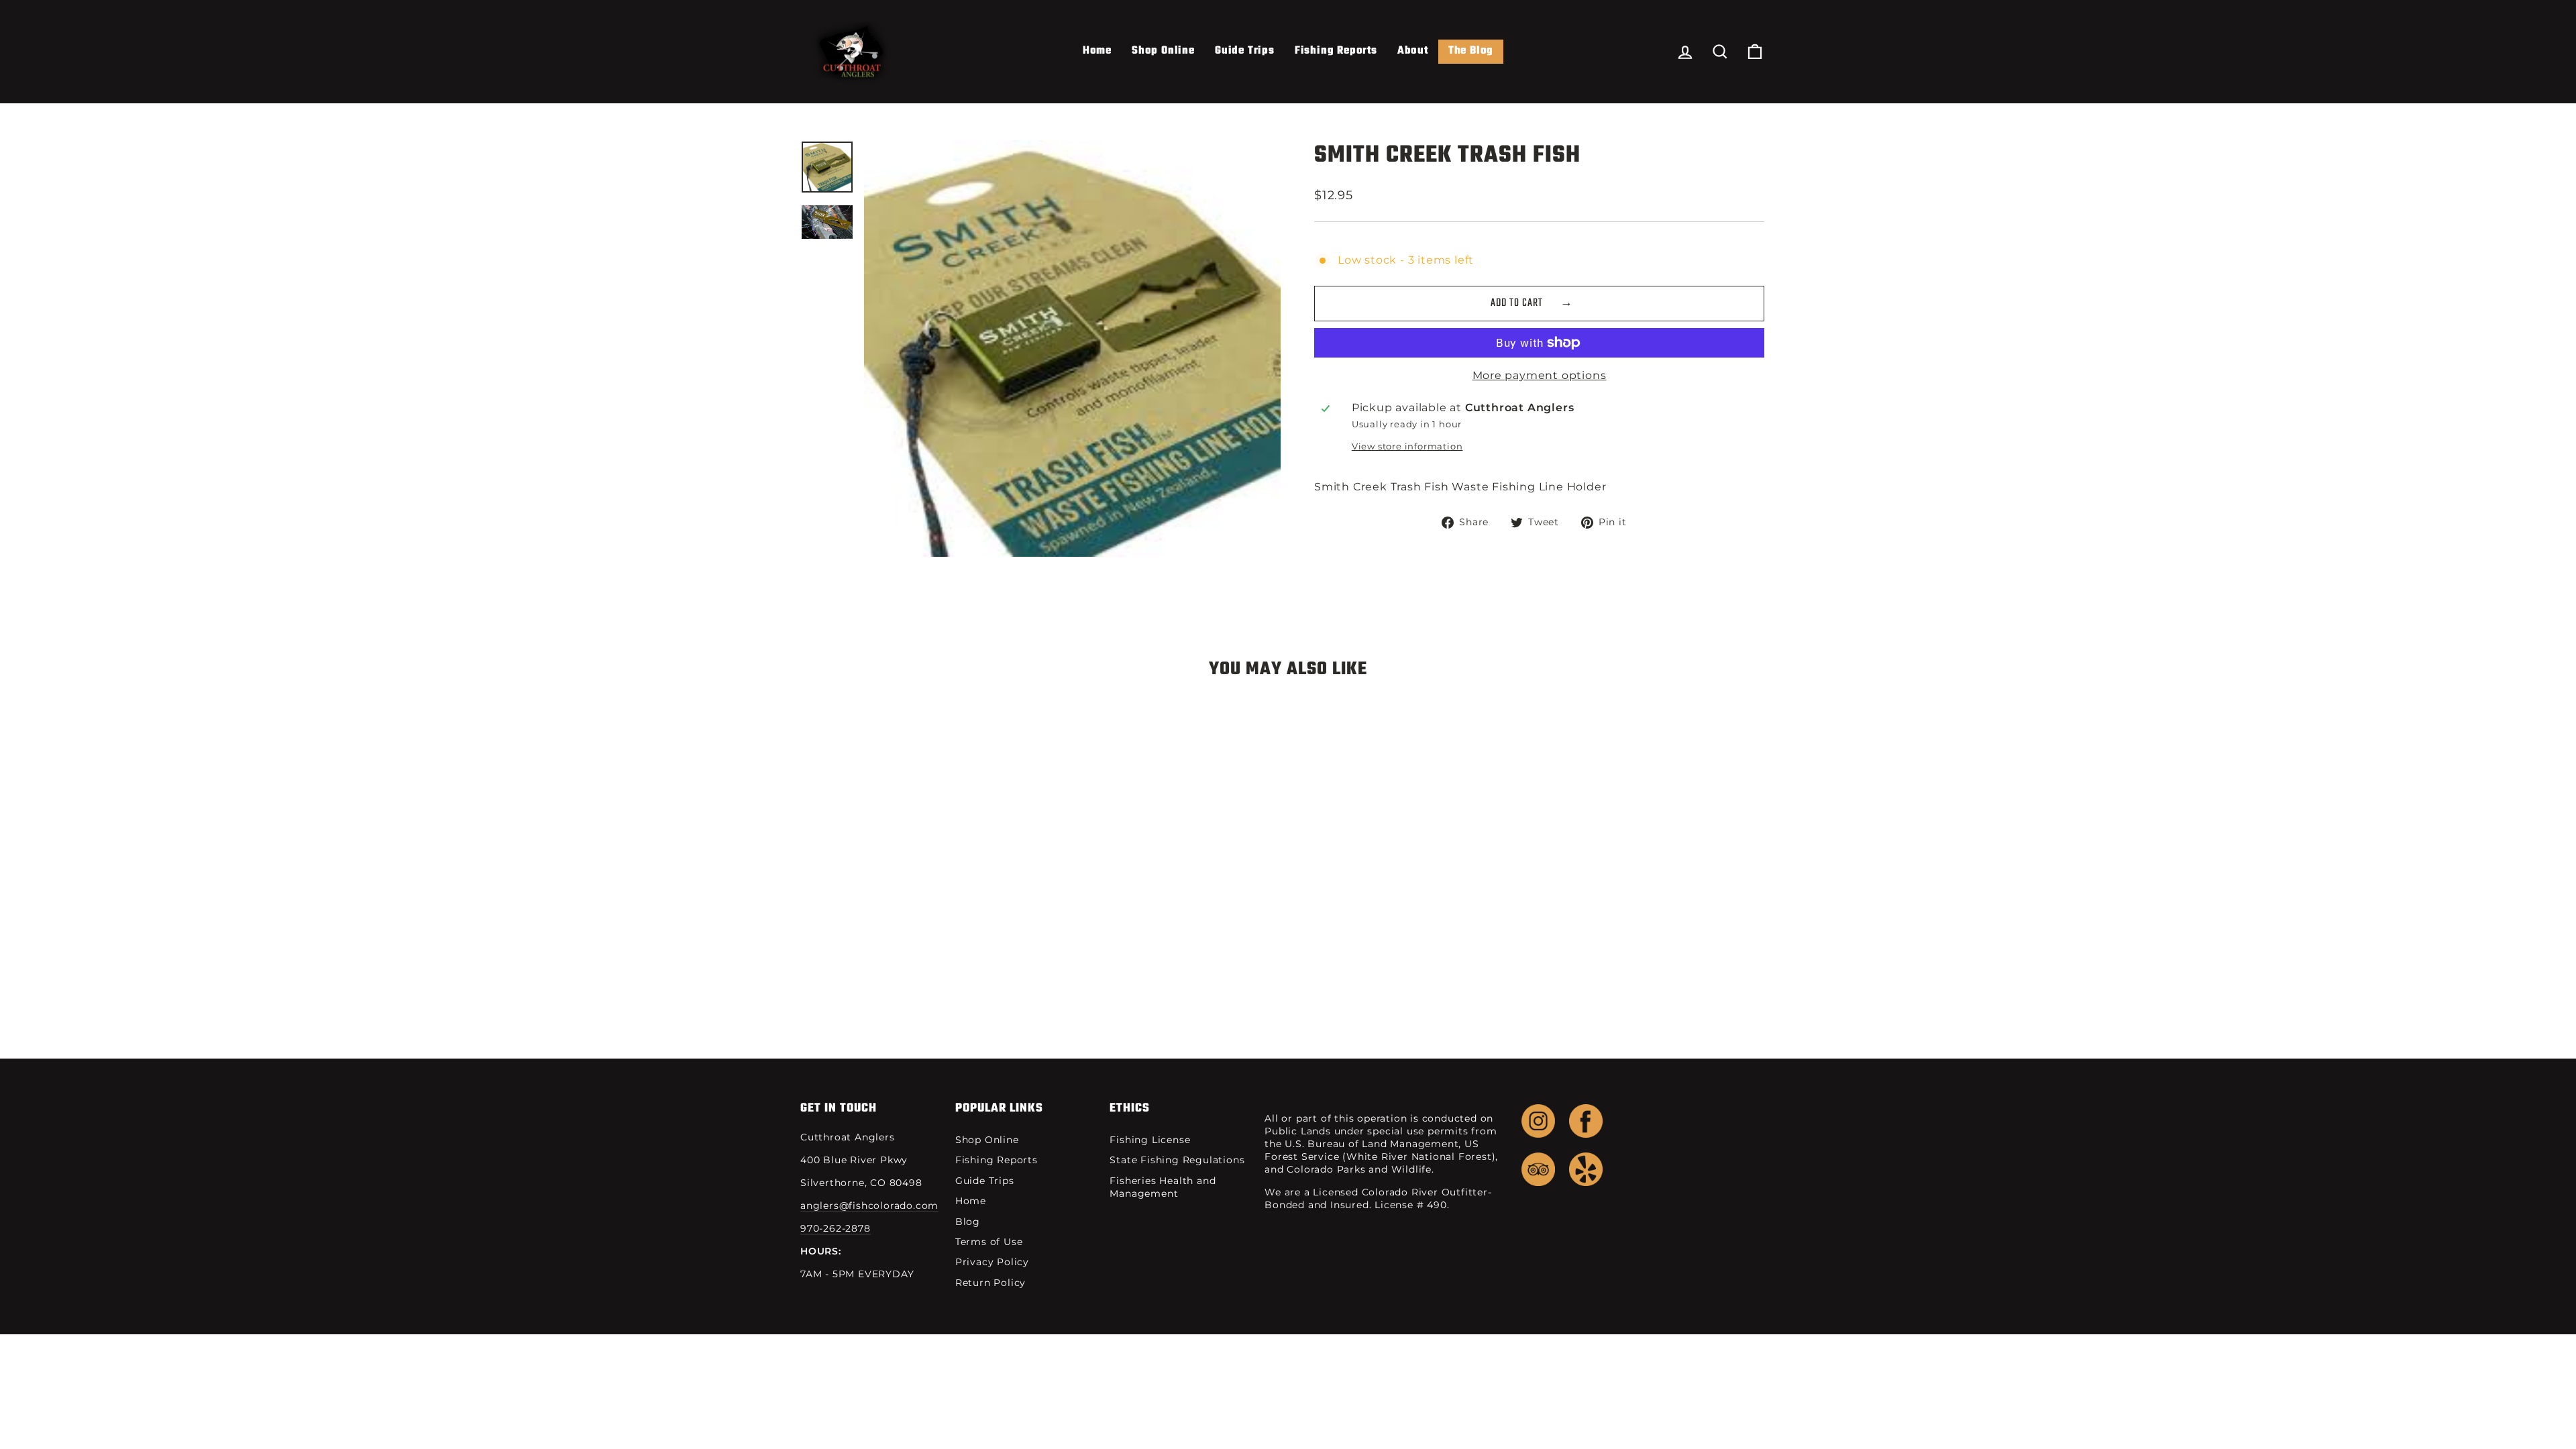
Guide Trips (1245, 51)
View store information (1407, 446)
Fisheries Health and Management (1163, 1187)
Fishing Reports (1336, 51)
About (1413, 51)
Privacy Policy (992, 1262)
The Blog (1471, 51)
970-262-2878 (836, 1228)
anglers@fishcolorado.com (869, 1205)
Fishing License (1150, 1140)
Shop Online (1163, 51)
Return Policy (990, 1283)
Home (1097, 51)
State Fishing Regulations (1177, 1160)
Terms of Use (989, 1242)
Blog (968, 1222)
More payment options (1540, 375)
